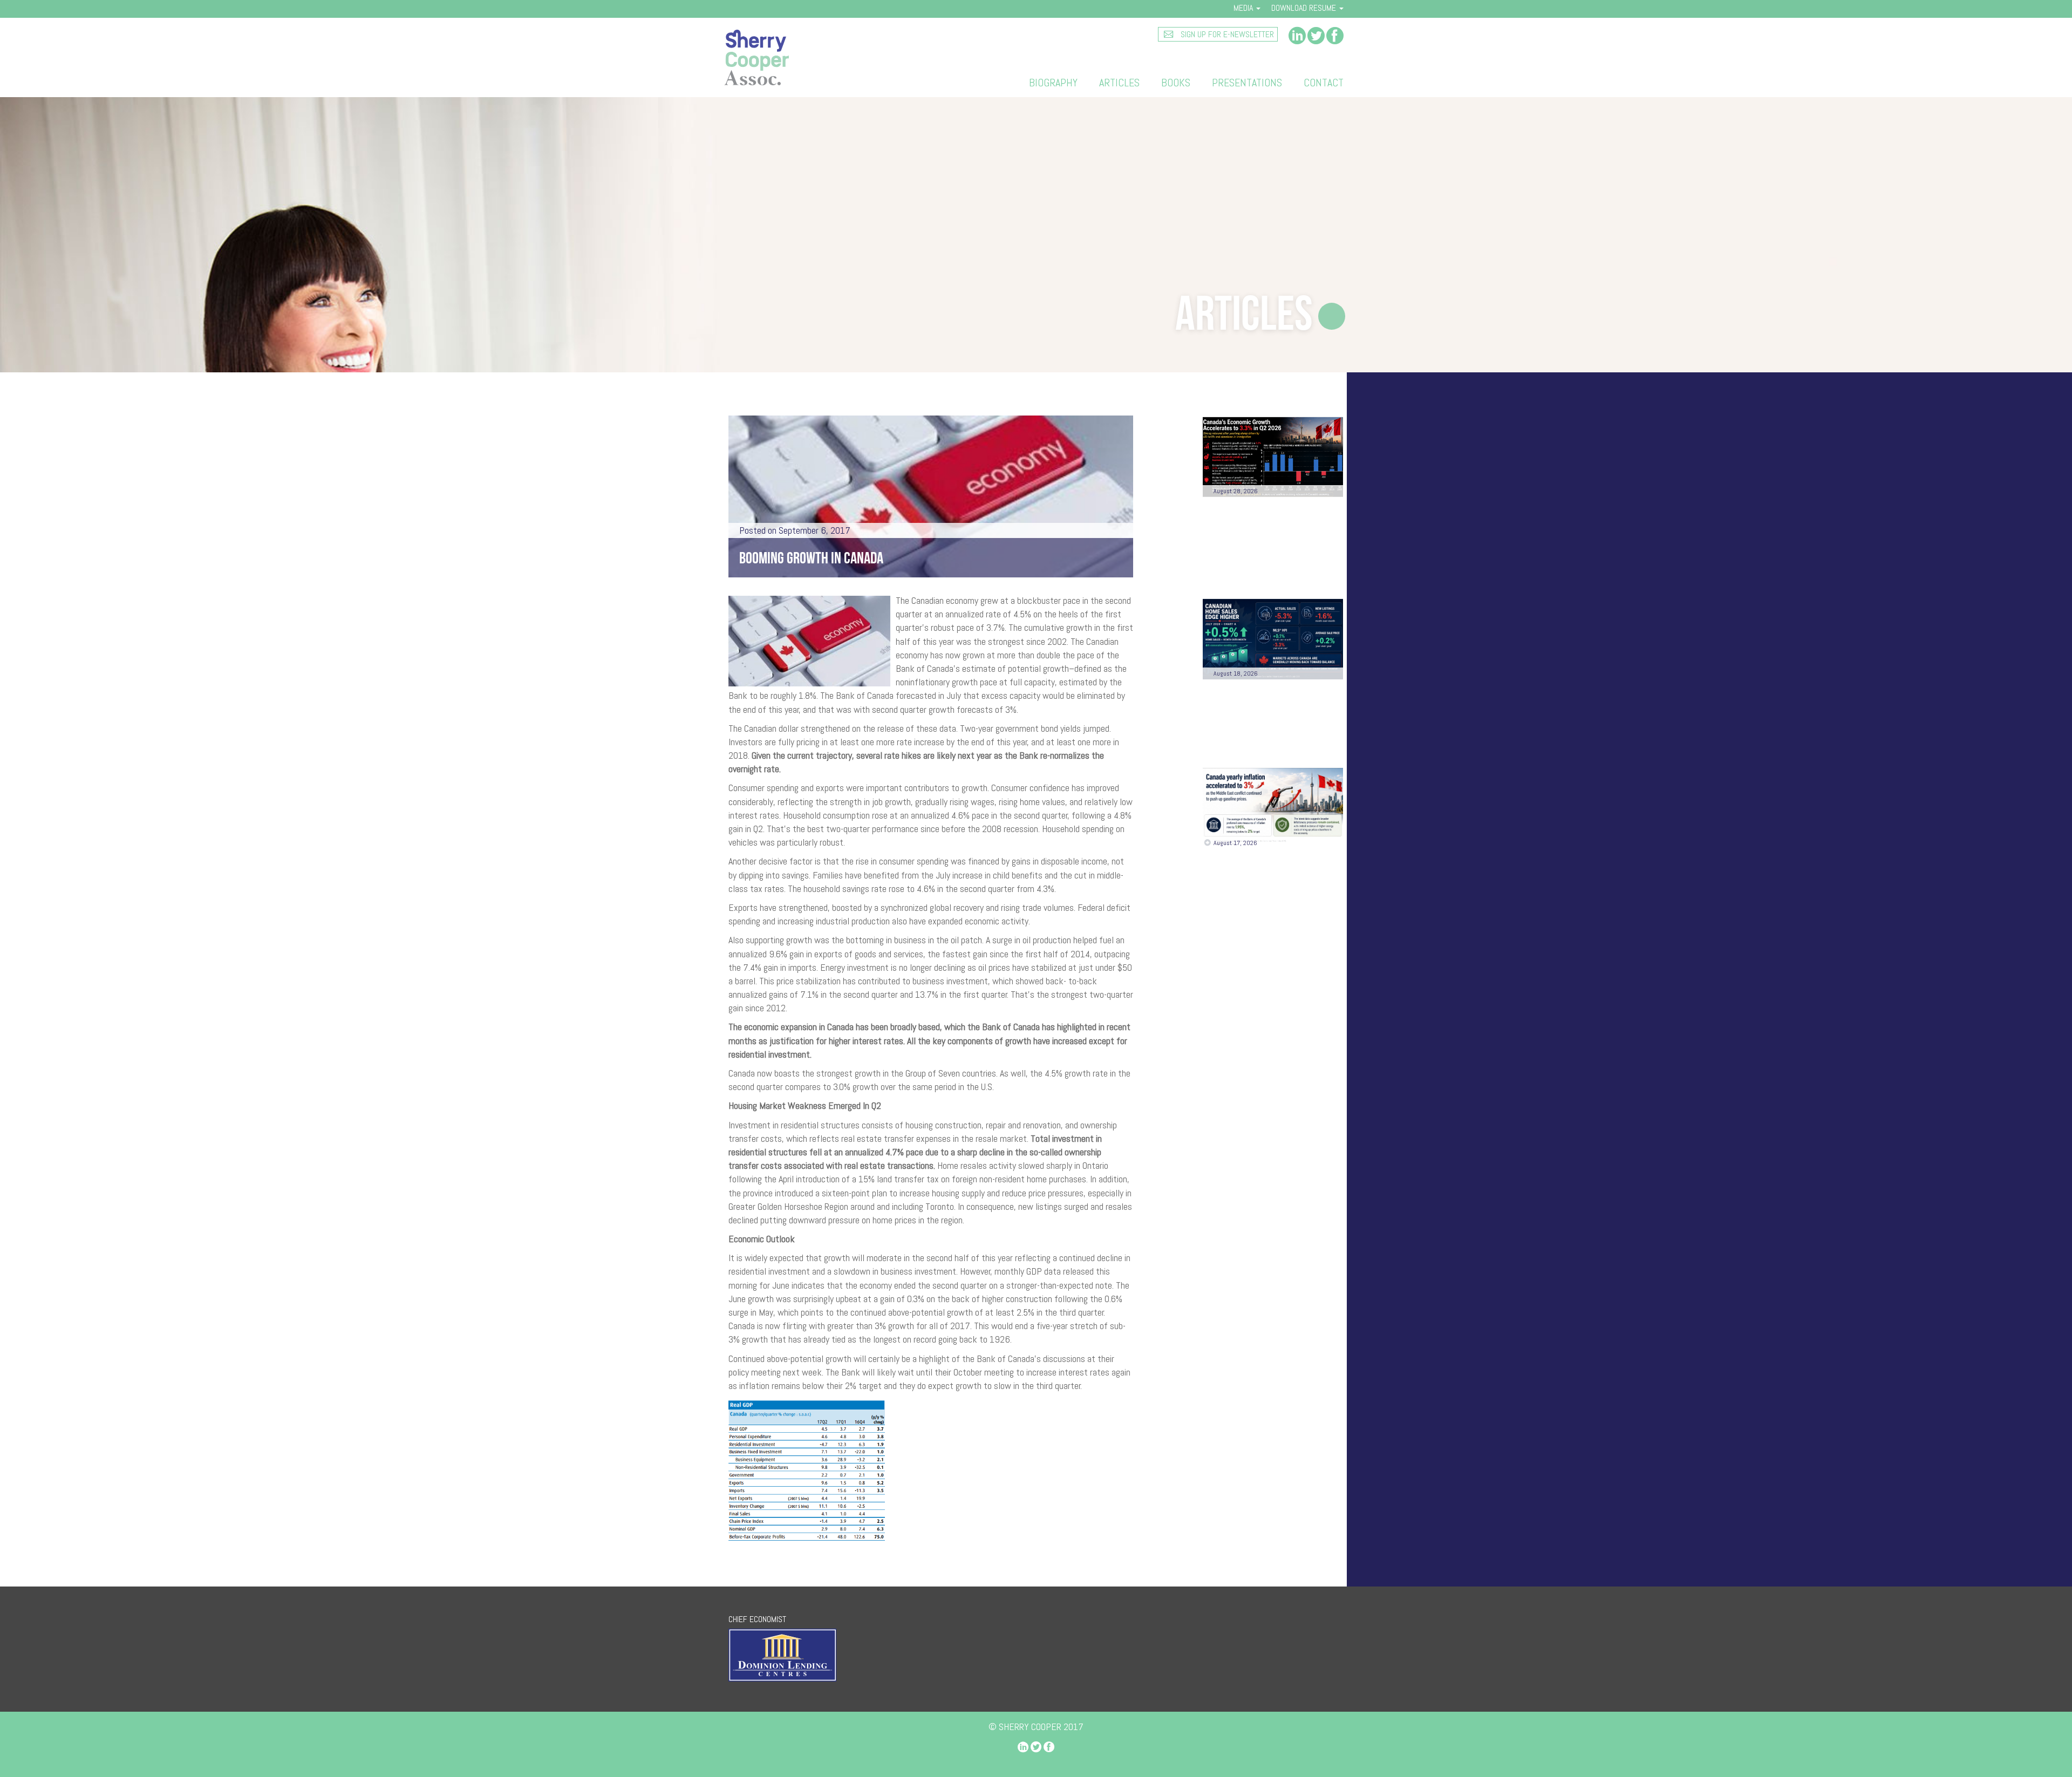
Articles (1119, 83)
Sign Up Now (1273, 1051)
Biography (1053, 83)
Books (1176, 83)
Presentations (1247, 83)
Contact (1324, 83)
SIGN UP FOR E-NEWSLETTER (1226, 34)
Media (1244, 8)
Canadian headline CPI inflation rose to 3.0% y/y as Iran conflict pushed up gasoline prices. (1268, 887)
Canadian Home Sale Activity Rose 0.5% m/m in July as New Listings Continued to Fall (1271, 717)
